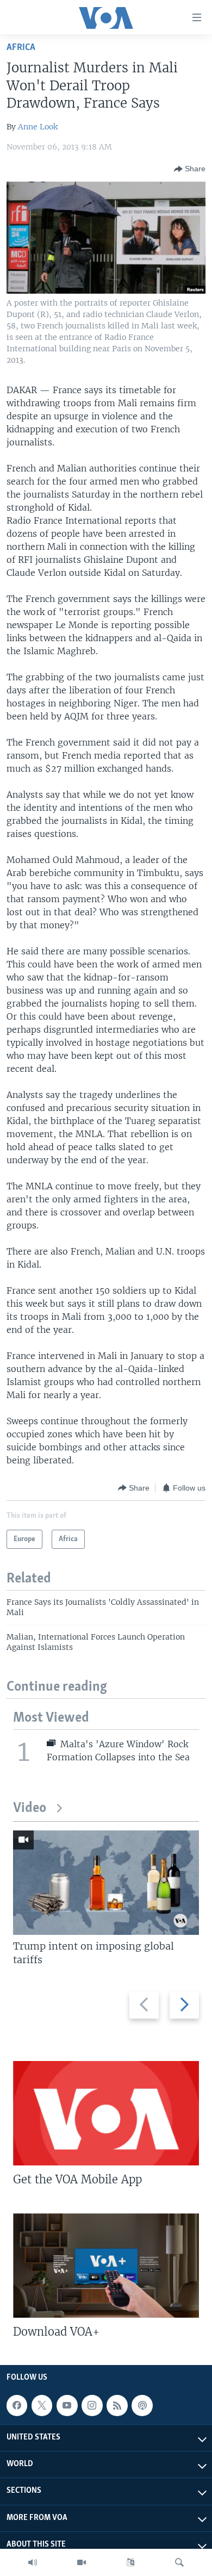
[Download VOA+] (106, 2265)
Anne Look (38, 127)
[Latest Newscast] (33, 2562)
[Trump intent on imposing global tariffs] (106, 1883)
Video (30, 1808)
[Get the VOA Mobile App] (106, 2113)
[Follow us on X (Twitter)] (42, 2405)
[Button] (190, 169)
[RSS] (117, 2405)
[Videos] (82, 2562)
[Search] (179, 2562)
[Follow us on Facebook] (17, 2405)
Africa (21, 48)
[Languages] (130, 2562)
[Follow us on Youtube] (67, 2405)
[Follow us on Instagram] (92, 2405)
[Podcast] (142, 2405)
